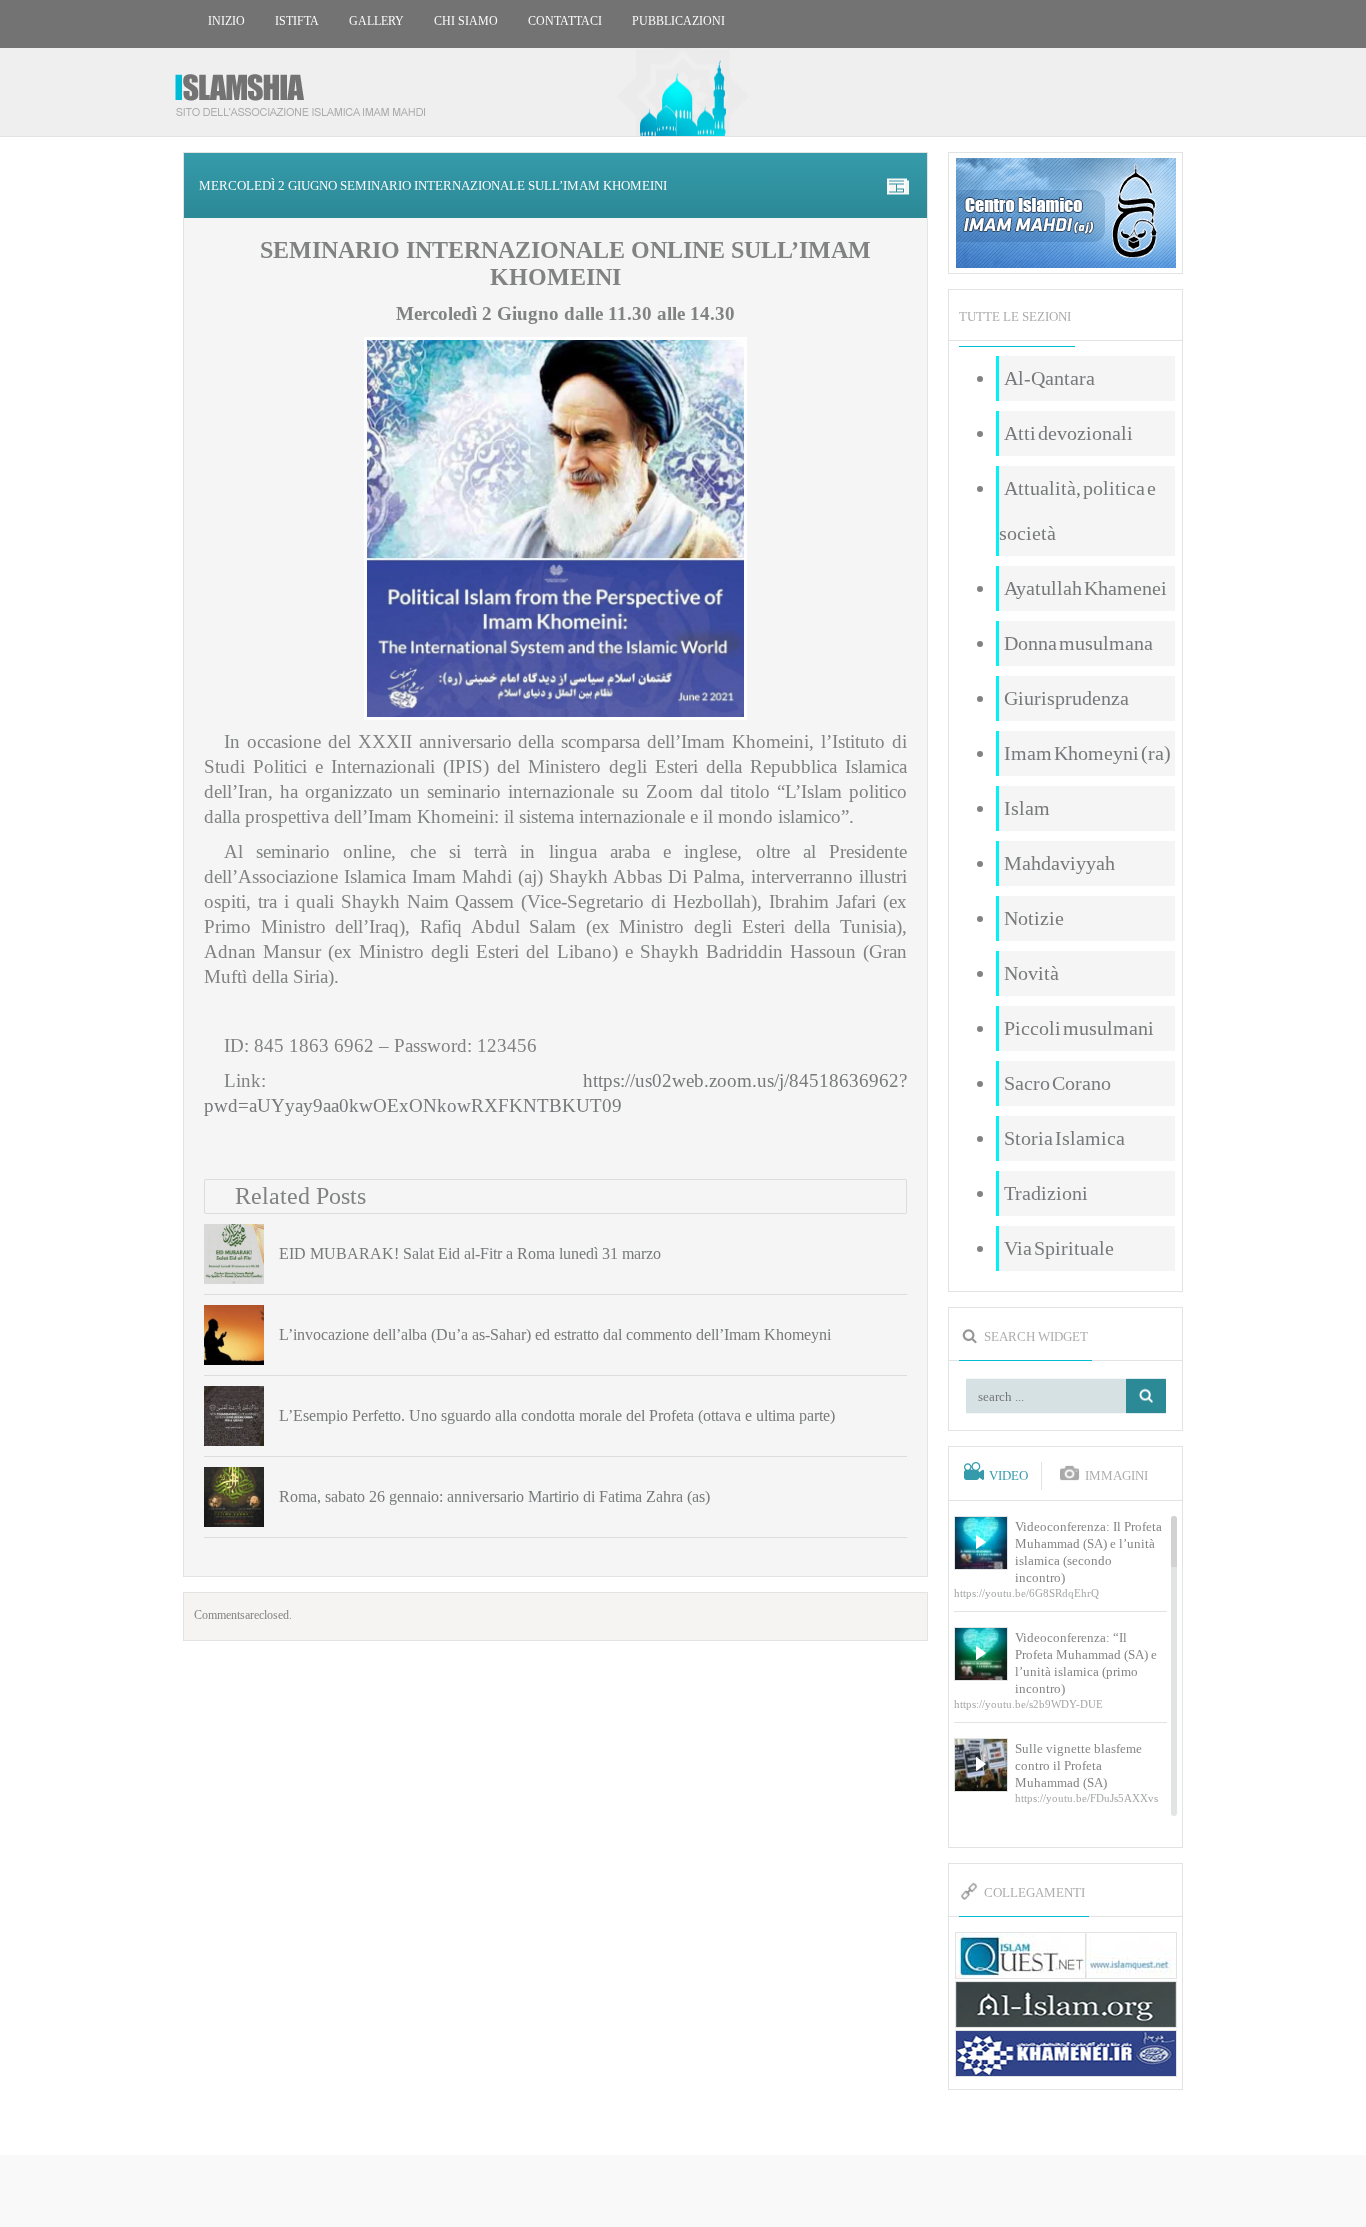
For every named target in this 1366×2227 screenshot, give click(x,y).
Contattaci (565, 21)
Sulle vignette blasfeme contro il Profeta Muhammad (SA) (1078, 1765)
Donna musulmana (1078, 643)
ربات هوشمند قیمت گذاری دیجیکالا (683, 2192)
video (1008, 1476)
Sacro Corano (1057, 1083)
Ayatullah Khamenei (1085, 588)
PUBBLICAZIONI (678, 21)
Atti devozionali (1068, 433)
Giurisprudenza (1066, 698)
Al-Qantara (1049, 378)
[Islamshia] (308, 87)
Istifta (297, 21)
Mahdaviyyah (1059, 863)
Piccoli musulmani (1079, 1028)
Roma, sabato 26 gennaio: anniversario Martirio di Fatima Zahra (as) (494, 1496)
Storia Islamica (1064, 1138)
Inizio (226, 21)
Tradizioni (1046, 1193)
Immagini (1116, 1476)
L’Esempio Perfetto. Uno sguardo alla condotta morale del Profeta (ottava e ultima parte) (557, 1415)
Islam (1027, 808)
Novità (1031, 973)
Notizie (1034, 918)
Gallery (376, 21)
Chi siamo (466, 21)
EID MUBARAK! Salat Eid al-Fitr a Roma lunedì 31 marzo (470, 1253)
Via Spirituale (1059, 1248)
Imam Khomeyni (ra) (1087, 753)
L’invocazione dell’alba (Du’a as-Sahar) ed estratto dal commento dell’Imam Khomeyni (555, 1334)
